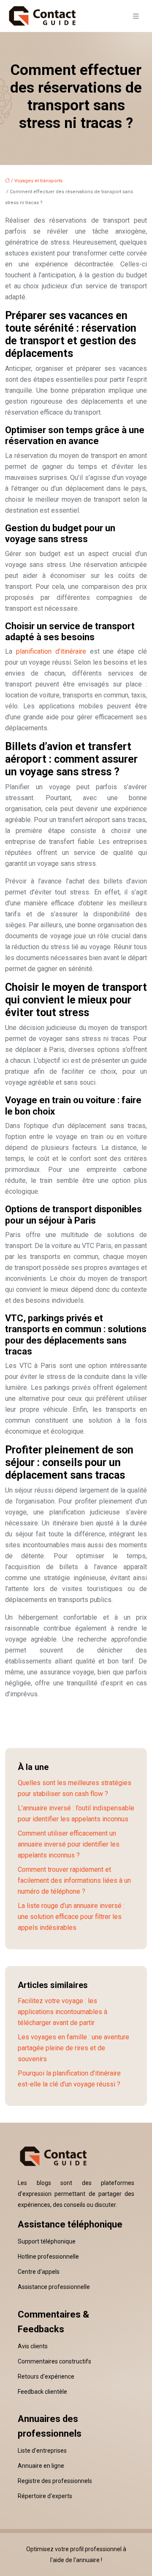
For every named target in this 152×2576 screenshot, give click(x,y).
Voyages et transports (38, 181)
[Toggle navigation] (136, 16)
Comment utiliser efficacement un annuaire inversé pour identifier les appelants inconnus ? (69, 1844)
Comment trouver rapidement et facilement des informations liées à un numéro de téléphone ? (74, 1880)
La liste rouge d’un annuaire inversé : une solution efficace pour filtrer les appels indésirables (71, 1917)
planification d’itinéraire (51, 651)
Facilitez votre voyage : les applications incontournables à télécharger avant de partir (62, 2012)
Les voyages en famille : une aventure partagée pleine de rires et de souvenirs (73, 2048)
